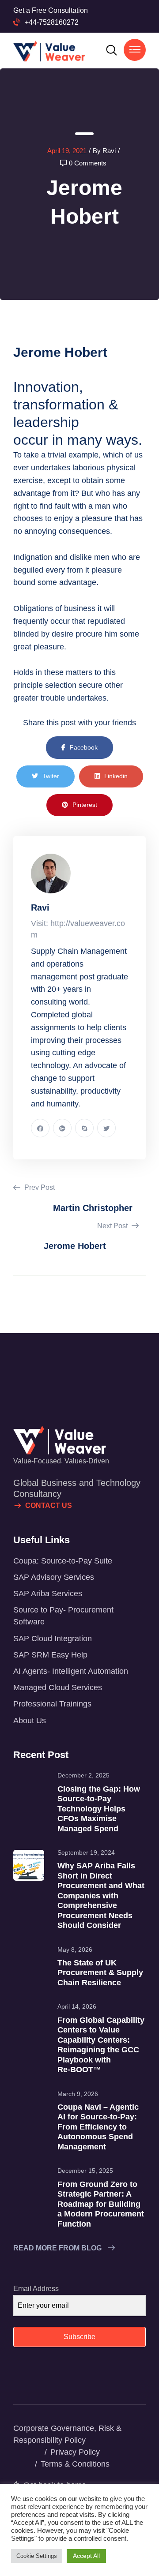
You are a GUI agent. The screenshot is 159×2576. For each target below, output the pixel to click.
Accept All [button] (86, 2556)
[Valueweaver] (49, 51)
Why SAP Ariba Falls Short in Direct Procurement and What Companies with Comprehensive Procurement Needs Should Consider (101, 1895)
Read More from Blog (58, 2248)
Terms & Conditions (75, 2464)
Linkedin (116, 776)
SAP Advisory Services (54, 1577)
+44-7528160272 (52, 22)
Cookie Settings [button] (37, 2556)
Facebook (84, 747)
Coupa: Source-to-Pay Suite (63, 1561)
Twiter (51, 776)
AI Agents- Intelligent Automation (71, 1671)
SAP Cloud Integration (53, 1639)
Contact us (49, 1505)
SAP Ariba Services (48, 1594)
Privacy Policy (75, 2452)
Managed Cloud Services (58, 1687)
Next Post (113, 1226)
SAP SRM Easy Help (50, 1655)
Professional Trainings (52, 1704)
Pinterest (85, 805)
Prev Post (39, 1187)
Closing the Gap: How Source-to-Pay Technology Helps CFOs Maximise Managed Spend (99, 1809)
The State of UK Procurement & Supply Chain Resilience (100, 1973)
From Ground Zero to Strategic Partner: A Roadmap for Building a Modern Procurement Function (101, 2204)
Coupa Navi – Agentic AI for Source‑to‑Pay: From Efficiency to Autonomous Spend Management (98, 2127)
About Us (30, 1721)
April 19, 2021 (67, 151)
